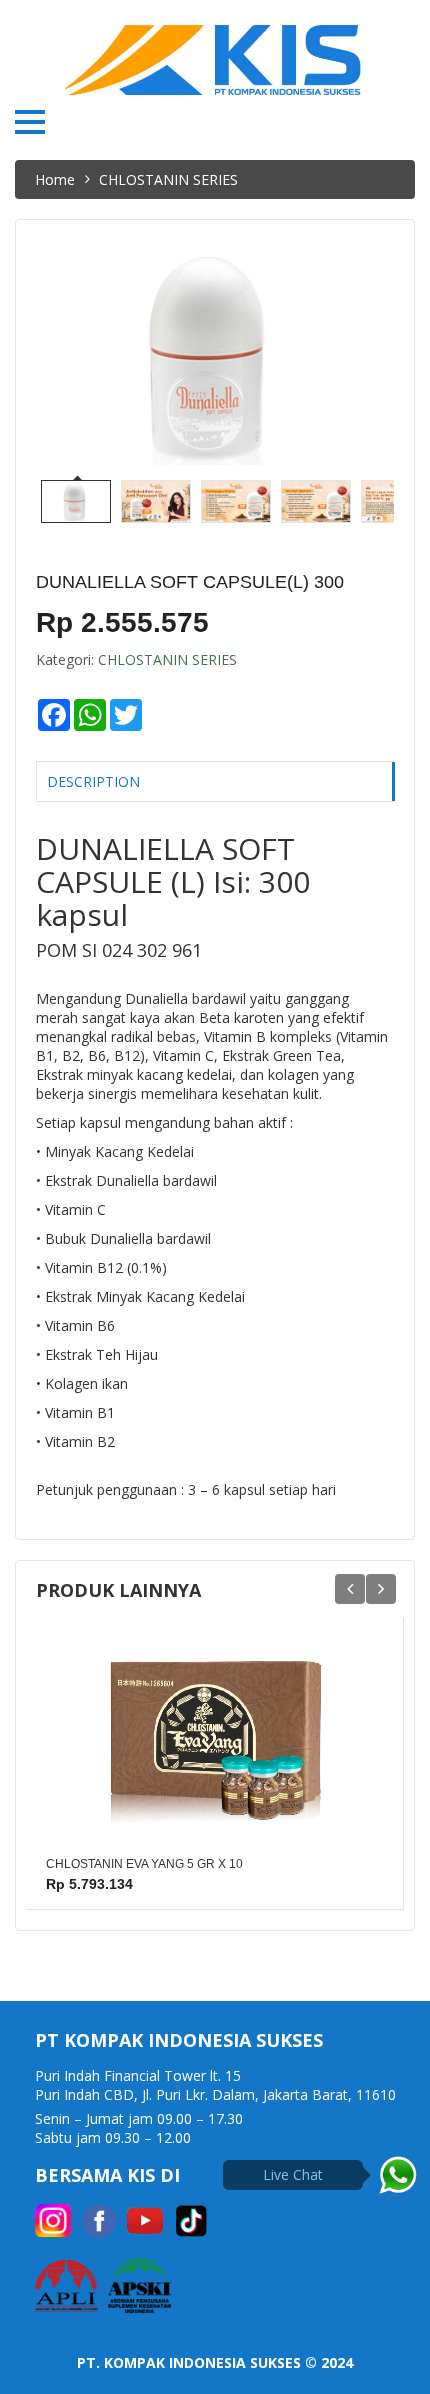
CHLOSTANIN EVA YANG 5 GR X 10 (144, 1864)
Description (93, 781)
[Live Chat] (398, 2175)
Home (55, 179)
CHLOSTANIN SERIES (167, 659)
